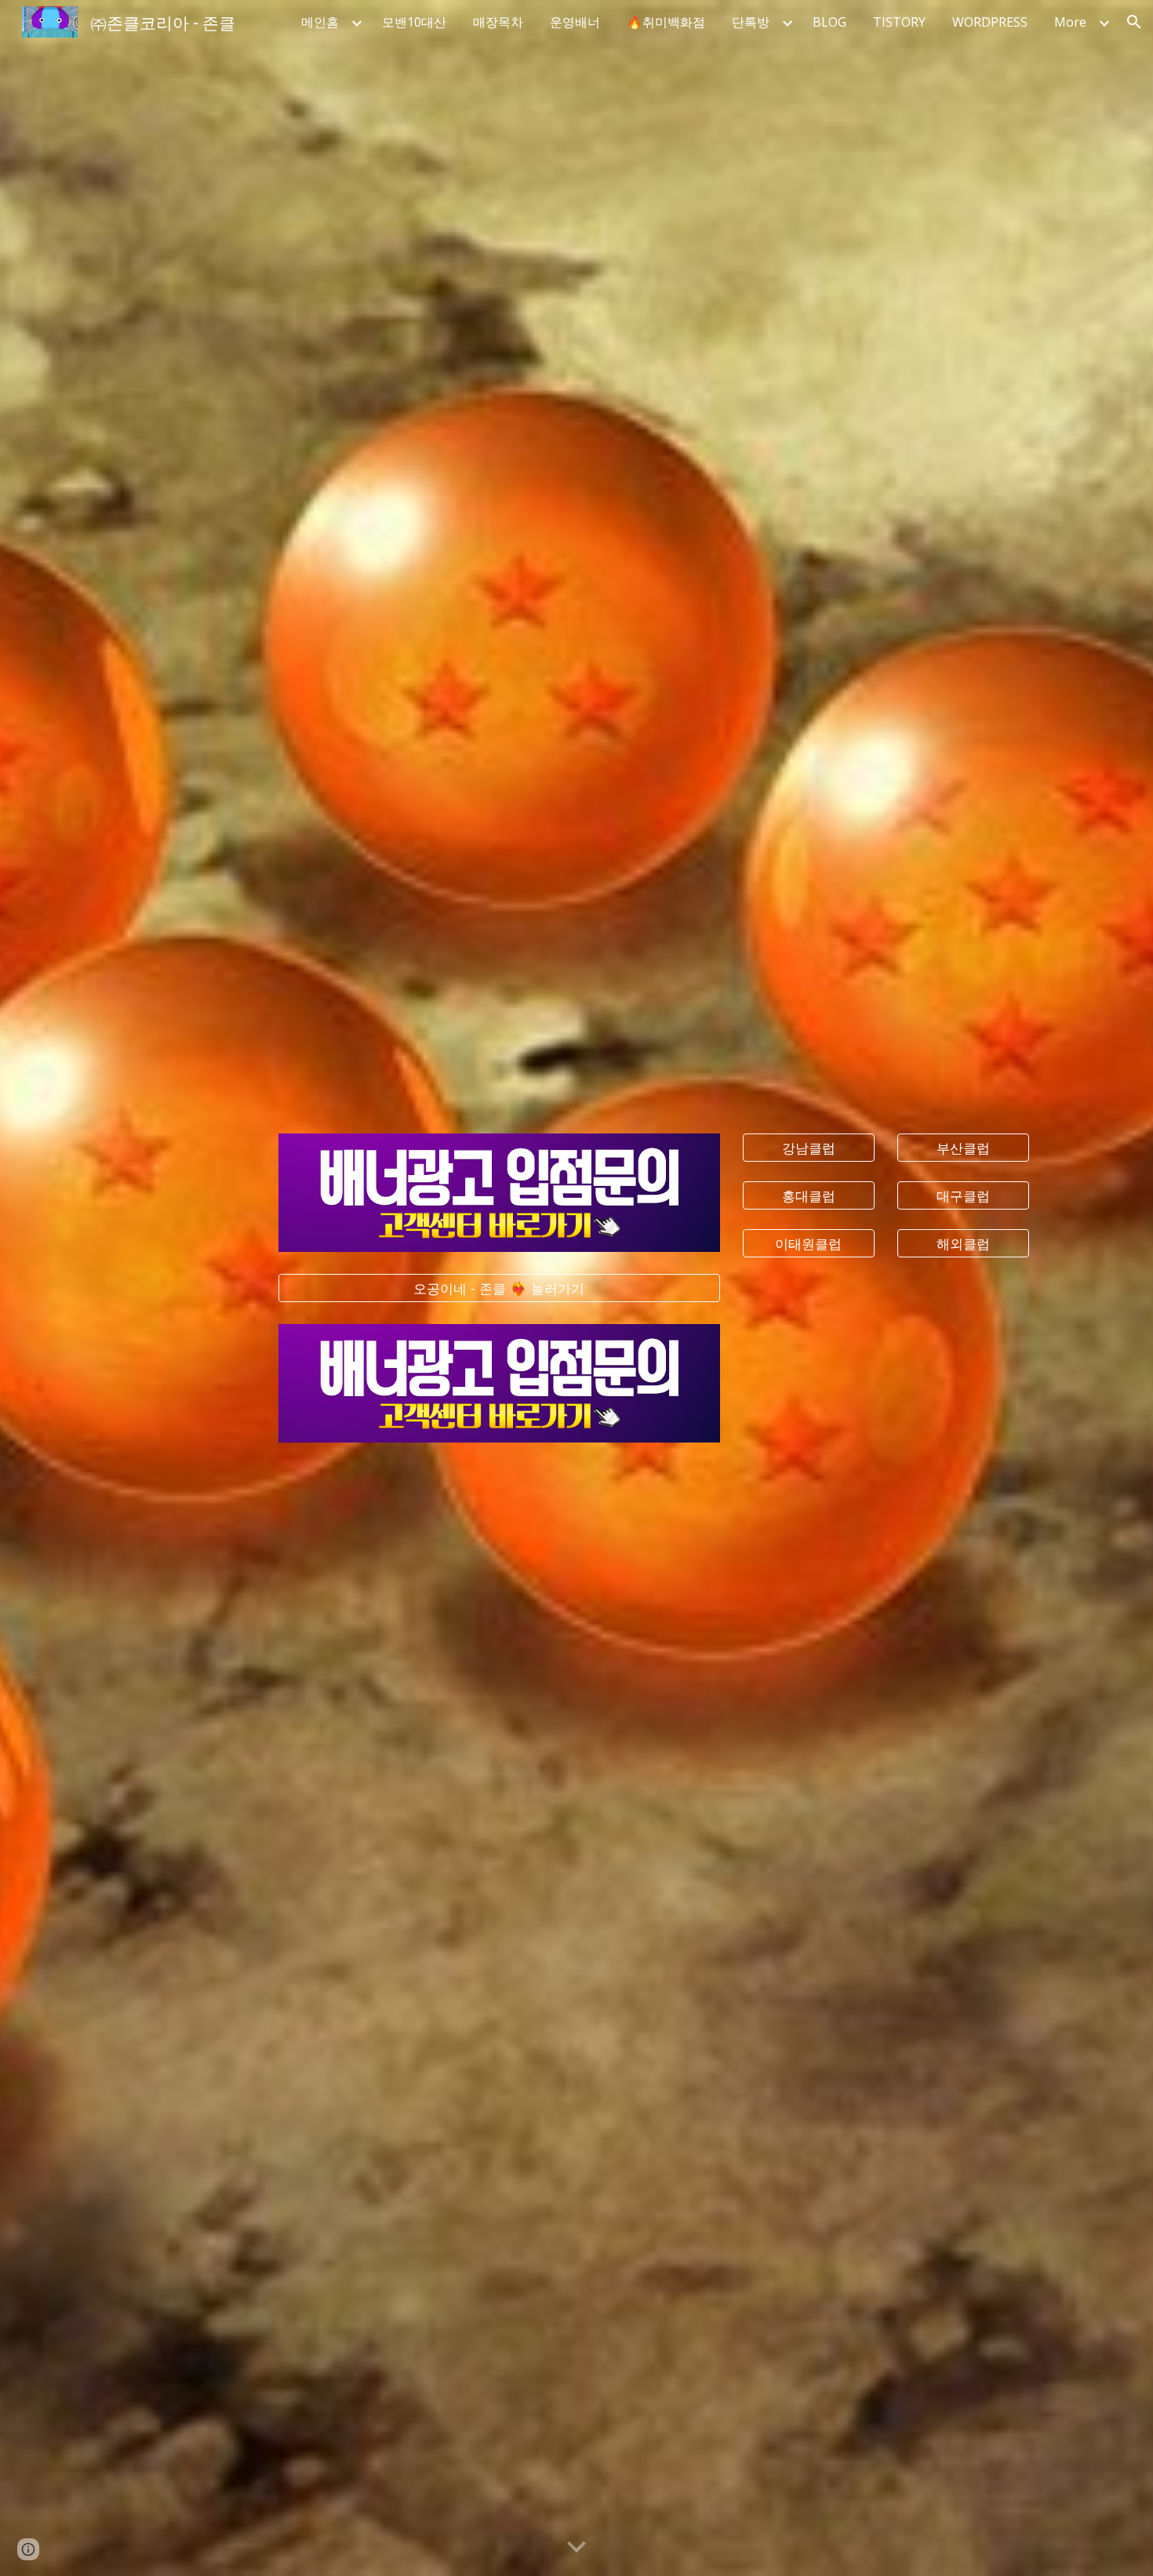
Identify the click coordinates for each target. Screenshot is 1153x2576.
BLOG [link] (829, 22)
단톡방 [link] (751, 22)
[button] (1134, 22)
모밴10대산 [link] (414, 22)
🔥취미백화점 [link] (666, 22)
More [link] (1070, 22)
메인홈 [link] (320, 22)
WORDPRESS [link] (990, 22)
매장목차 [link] (498, 22)
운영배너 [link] (575, 22)
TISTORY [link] (899, 22)
